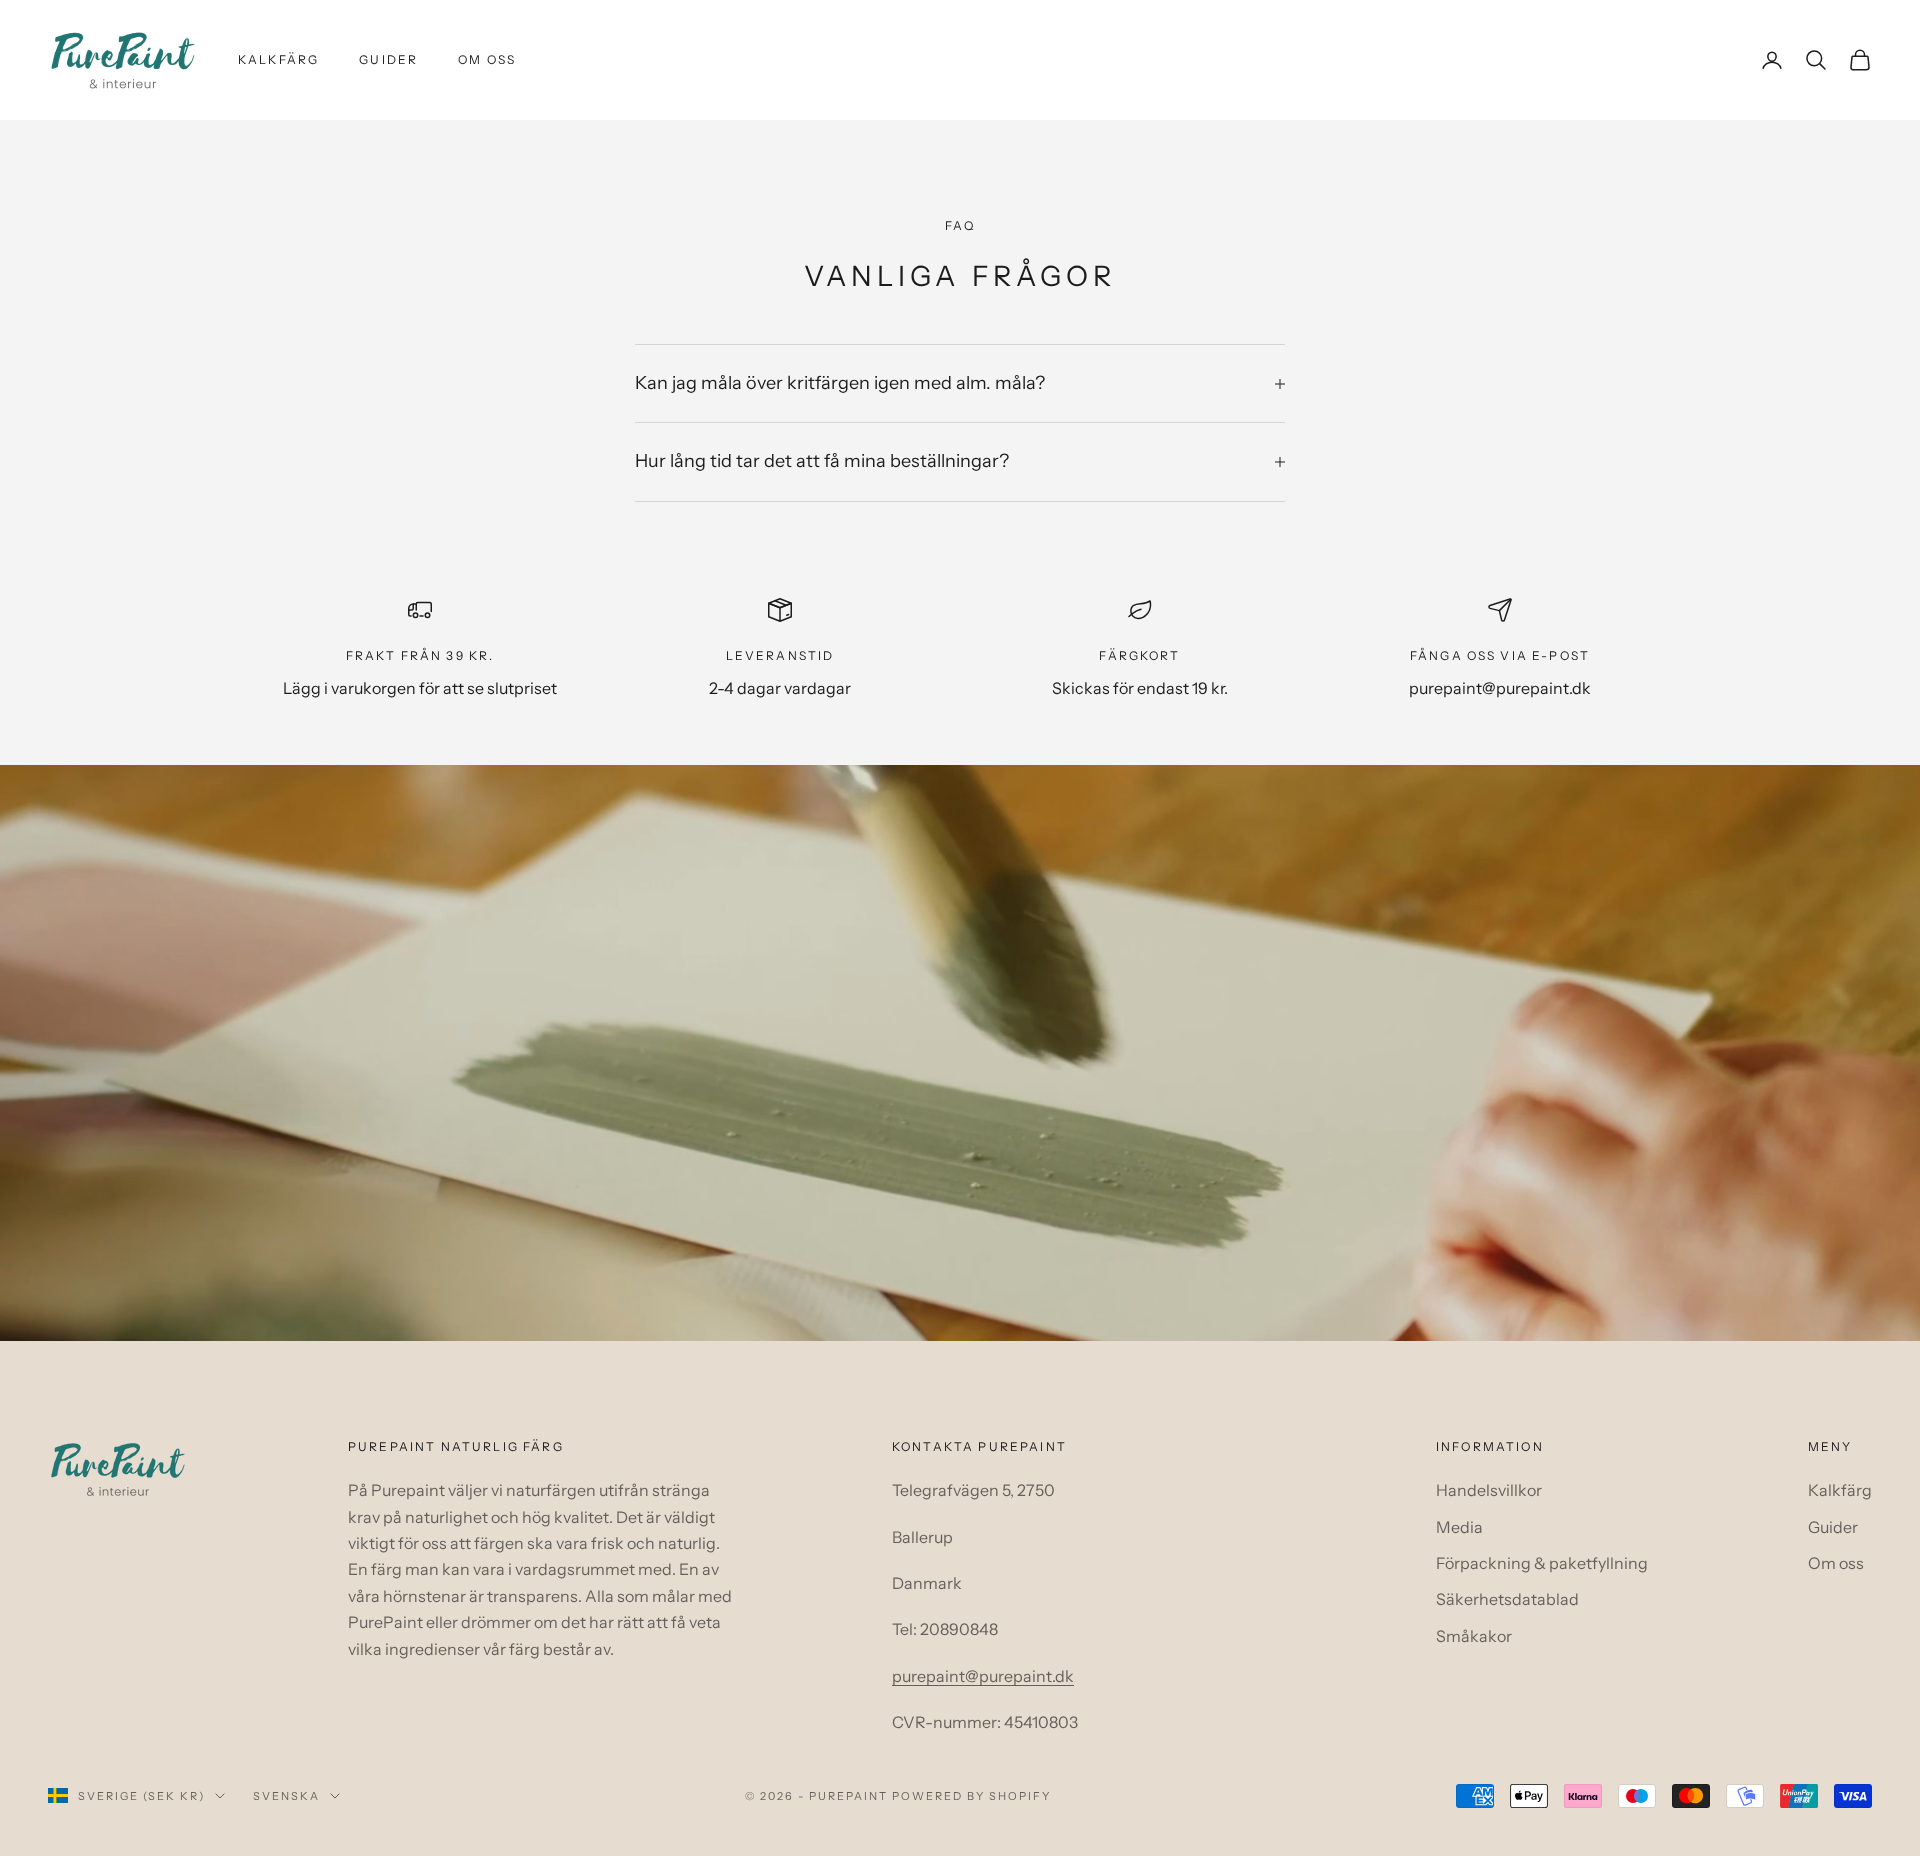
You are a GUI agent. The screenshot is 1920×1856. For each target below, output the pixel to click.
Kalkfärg (278, 59)
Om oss (487, 59)
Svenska (286, 1796)
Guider (388, 59)
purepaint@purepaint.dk (983, 1676)
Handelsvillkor (1489, 1490)
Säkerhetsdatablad (1507, 1599)
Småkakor (1474, 1636)
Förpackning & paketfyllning (1542, 1563)
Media (1459, 1527)
